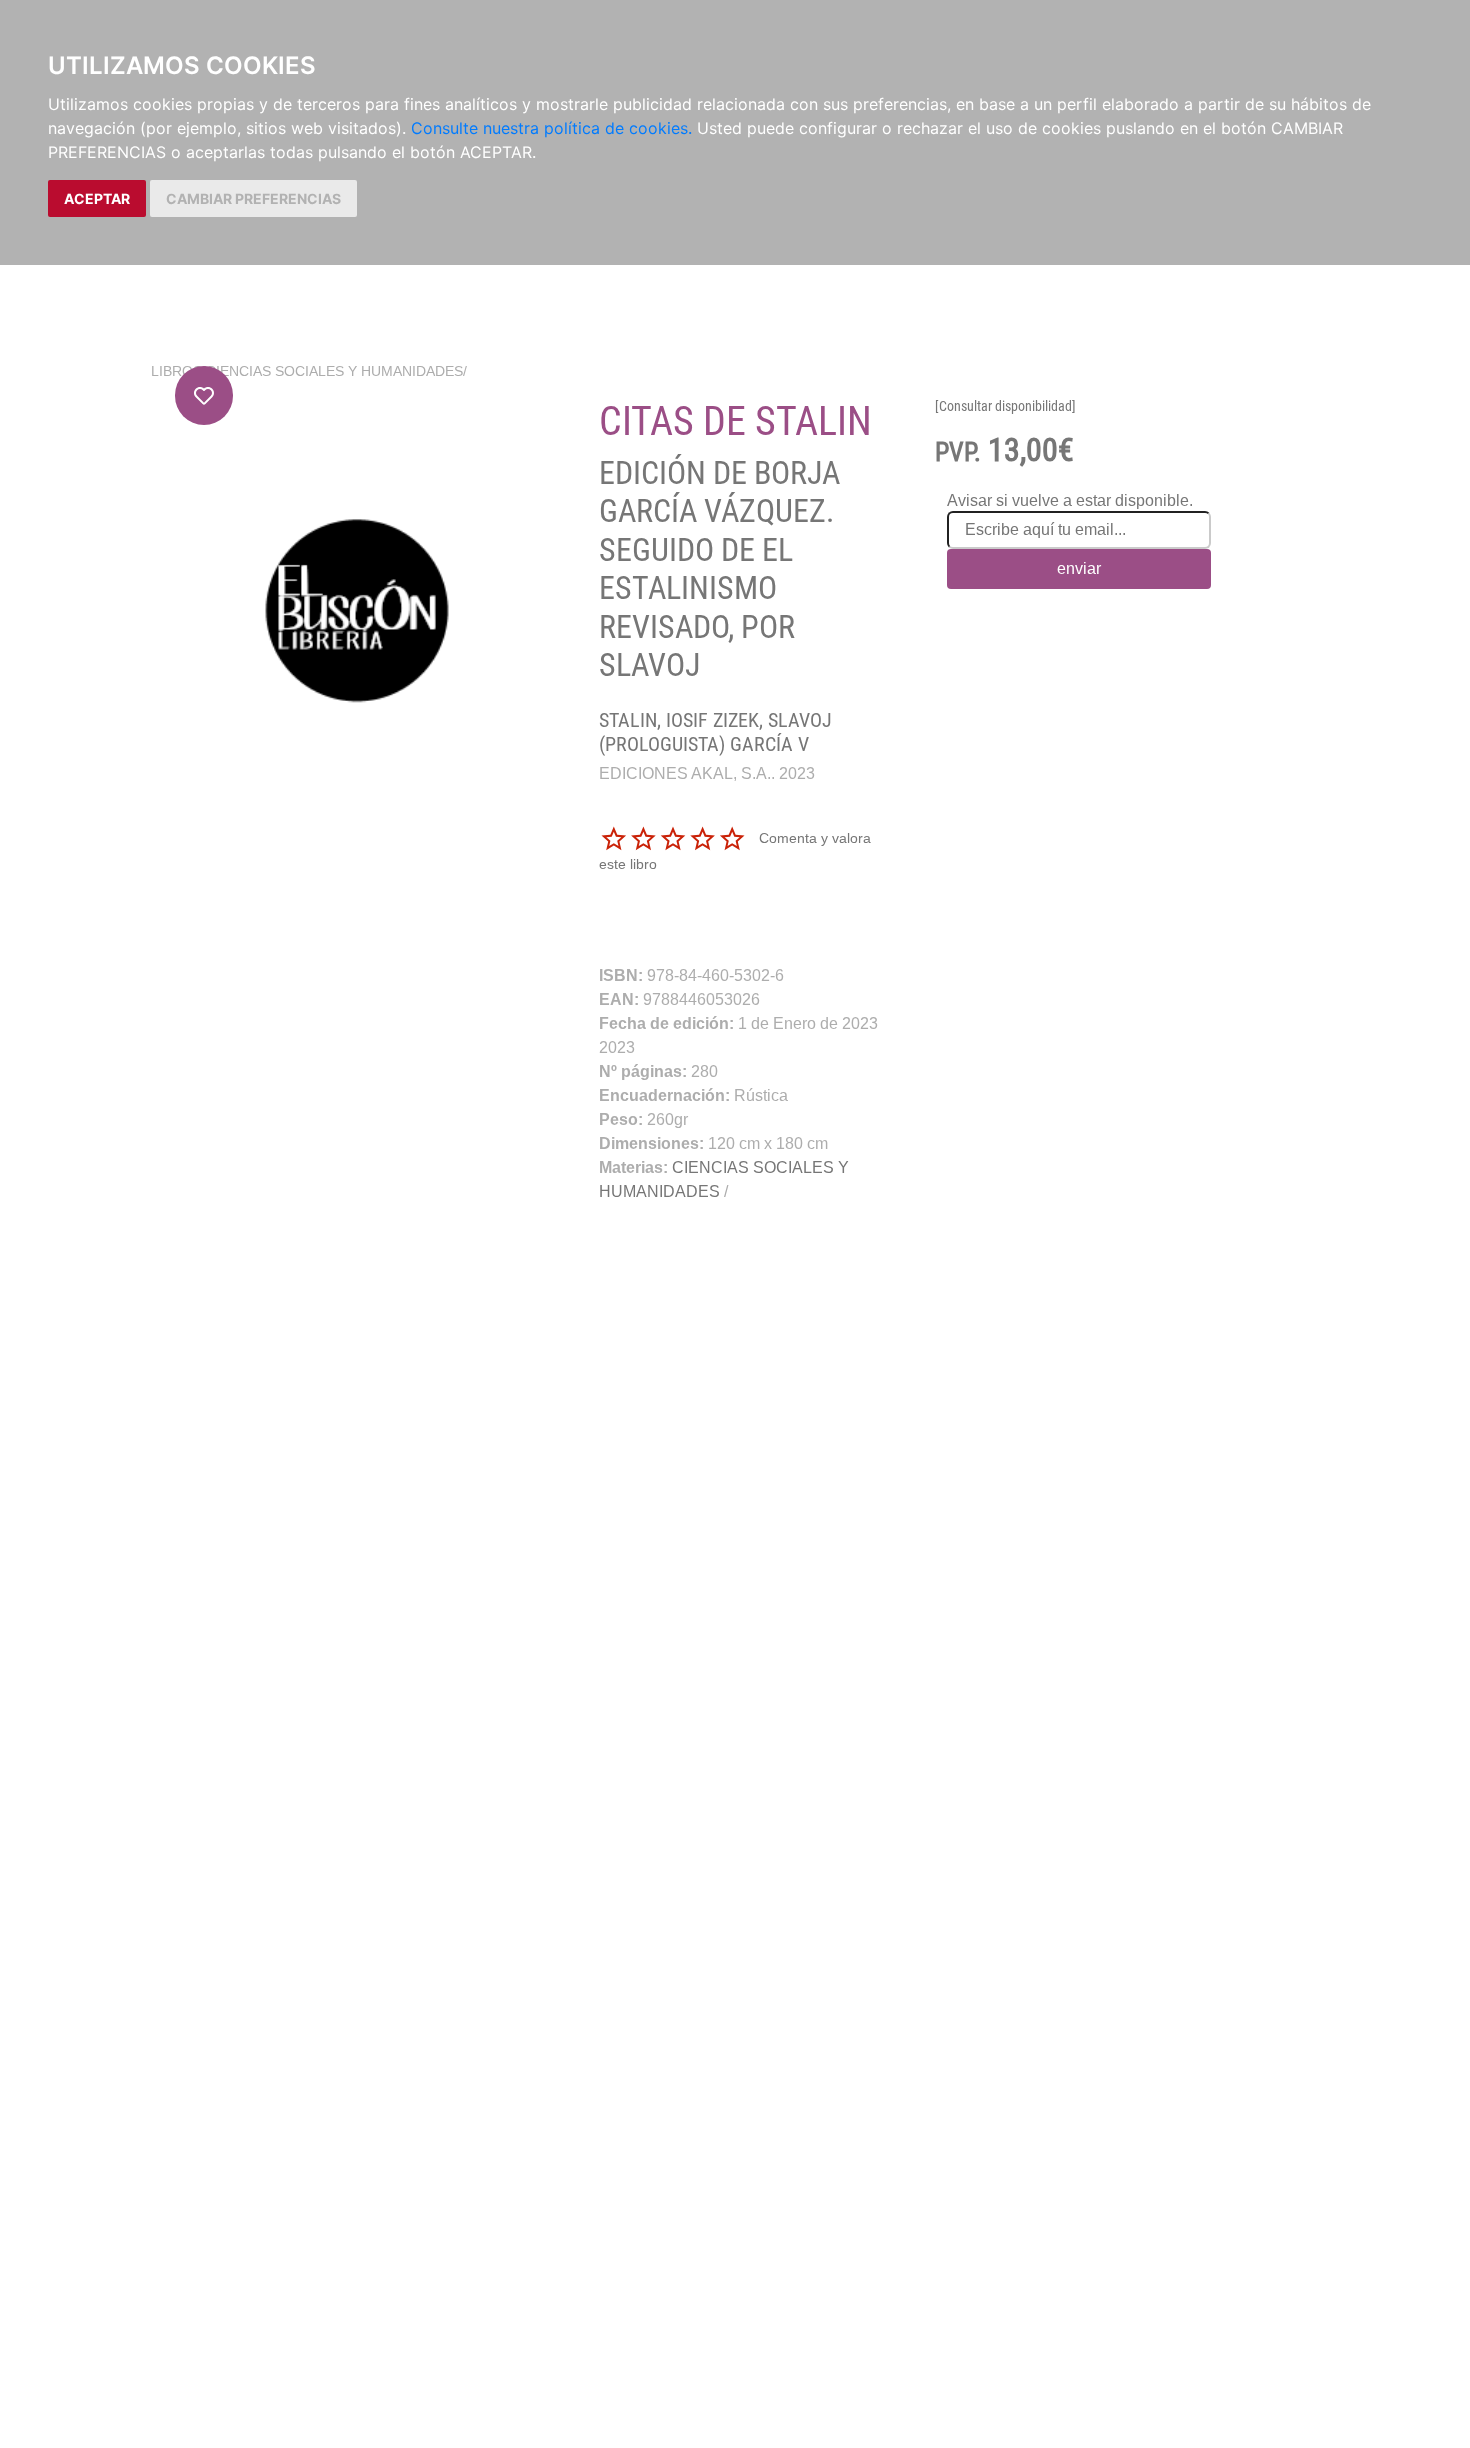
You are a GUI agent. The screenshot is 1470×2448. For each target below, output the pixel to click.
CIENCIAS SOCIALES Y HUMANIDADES (334, 371)
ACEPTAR (97, 198)
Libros (176, 371)
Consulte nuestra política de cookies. (551, 128)
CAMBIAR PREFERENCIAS (253, 198)
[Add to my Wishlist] (204, 395)
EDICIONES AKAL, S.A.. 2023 (707, 773)
